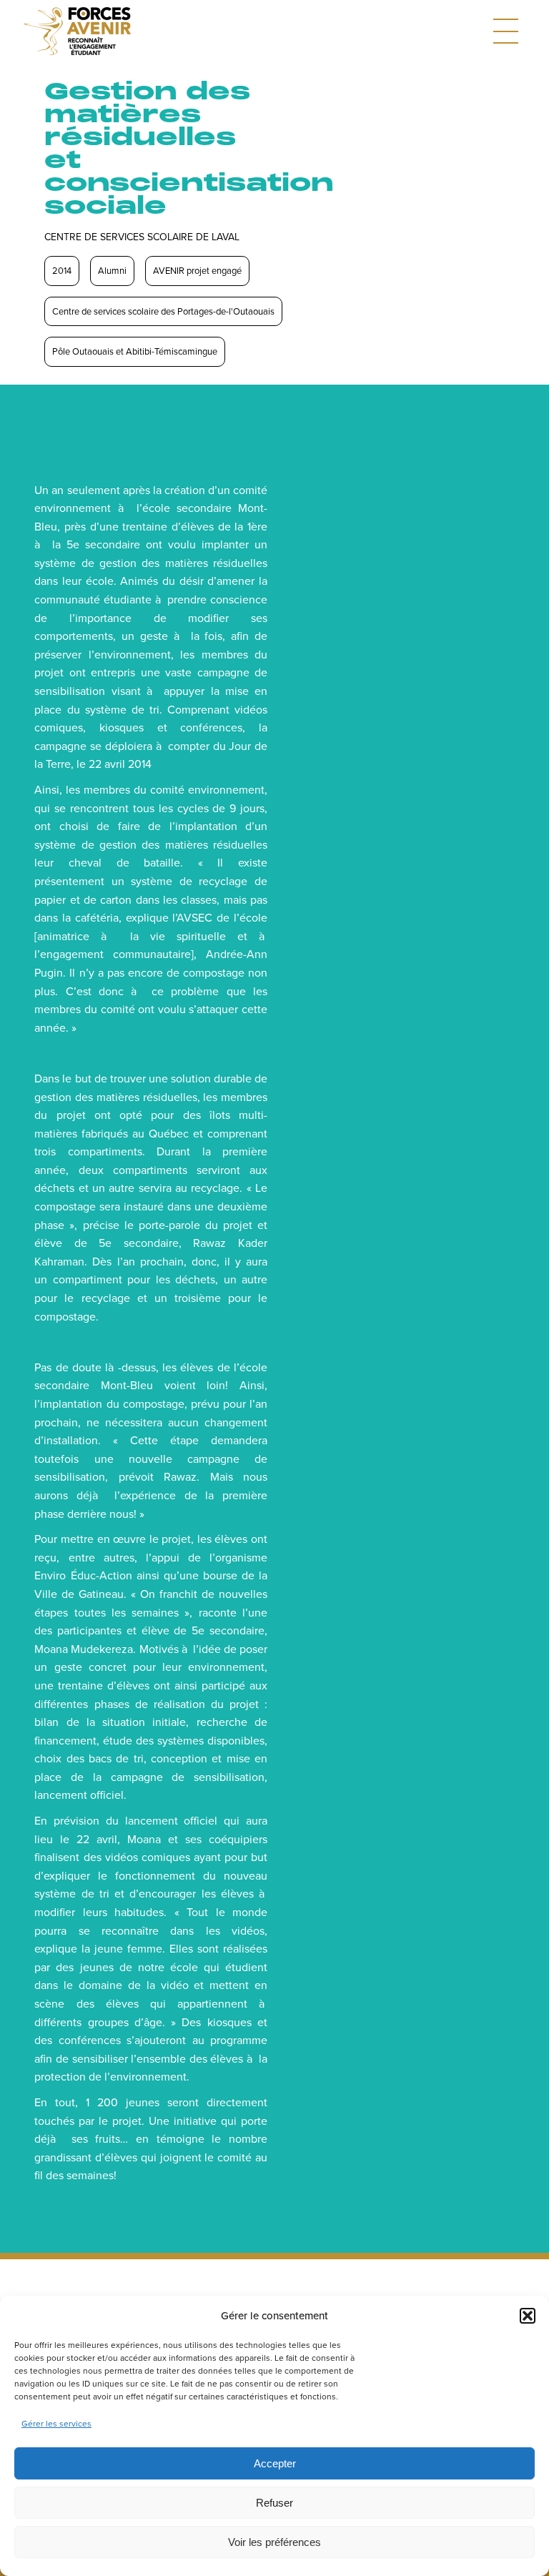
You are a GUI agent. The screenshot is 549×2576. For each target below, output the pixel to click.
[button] (528, 2316)
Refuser (274, 2503)
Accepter (275, 2463)
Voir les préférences (274, 2542)
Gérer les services (56, 2423)
